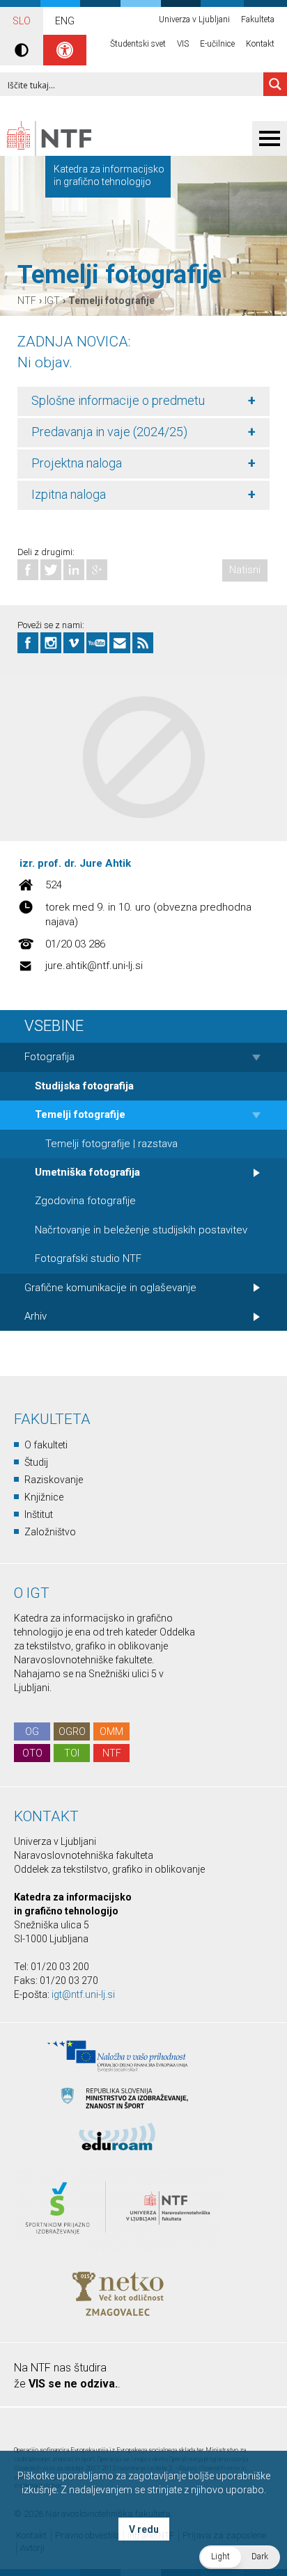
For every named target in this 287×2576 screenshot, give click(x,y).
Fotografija (49, 1057)
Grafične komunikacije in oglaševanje (110, 1288)
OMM (111, 1731)
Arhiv (36, 1316)
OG (32, 1731)
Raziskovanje (54, 1480)
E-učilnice (217, 44)
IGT (52, 301)
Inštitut (39, 1514)
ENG (65, 21)
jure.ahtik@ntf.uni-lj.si (94, 966)
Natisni (245, 570)
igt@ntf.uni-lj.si (83, 1994)
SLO (22, 21)
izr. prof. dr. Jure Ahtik (75, 863)
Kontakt (260, 44)
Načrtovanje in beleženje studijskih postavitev (141, 1230)
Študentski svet (138, 44)
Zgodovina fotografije (85, 1201)
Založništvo (50, 1532)
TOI (72, 1753)
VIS (183, 44)
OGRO (72, 1731)
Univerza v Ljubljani (194, 19)
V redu (144, 2529)
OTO (32, 1753)
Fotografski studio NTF (88, 1258)
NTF (27, 301)
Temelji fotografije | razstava (111, 1144)
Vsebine (54, 1026)
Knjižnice (44, 1497)
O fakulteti (46, 1445)
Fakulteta (258, 19)
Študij (36, 1462)
